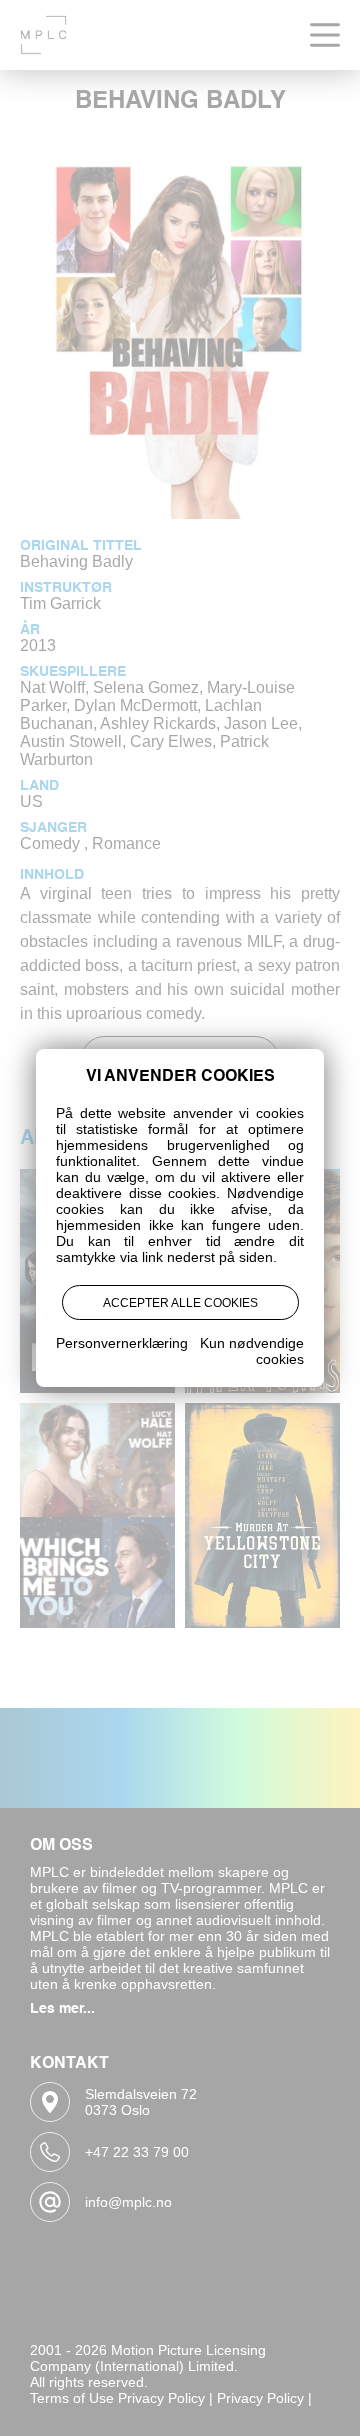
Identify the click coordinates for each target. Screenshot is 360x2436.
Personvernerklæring (122, 1343)
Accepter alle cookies (180, 1303)
